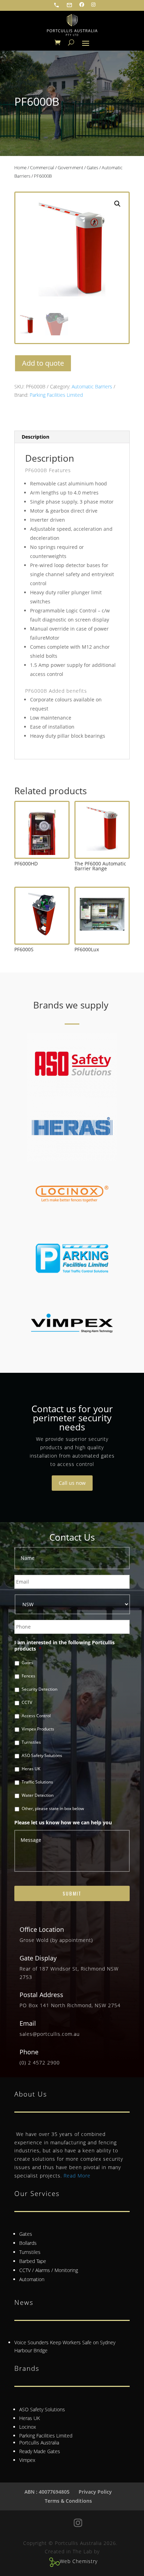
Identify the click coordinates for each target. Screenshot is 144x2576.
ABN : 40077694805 (47, 2492)
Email (28, 2023)
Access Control (36, 1716)
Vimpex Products (38, 1729)
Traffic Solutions (37, 1782)
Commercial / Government (57, 167)
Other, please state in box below (53, 1808)
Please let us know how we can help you (63, 1823)
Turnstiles (31, 1742)
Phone (29, 2052)
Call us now (72, 1483)
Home (20, 167)
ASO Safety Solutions (42, 1755)
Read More (77, 2176)
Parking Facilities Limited (56, 395)
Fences (28, 1676)
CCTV (27, 1702)
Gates (92, 167)
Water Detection (38, 1795)
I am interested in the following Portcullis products (64, 1646)
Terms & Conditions (68, 2501)
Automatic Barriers (92, 386)
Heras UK (31, 1769)
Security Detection (39, 1689)
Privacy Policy (95, 2492)
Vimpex (27, 2460)
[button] (117, 204)
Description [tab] (35, 437)
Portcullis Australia (39, 2443)
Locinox (28, 2427)
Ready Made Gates (40, 2451)
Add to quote (43, 363)
